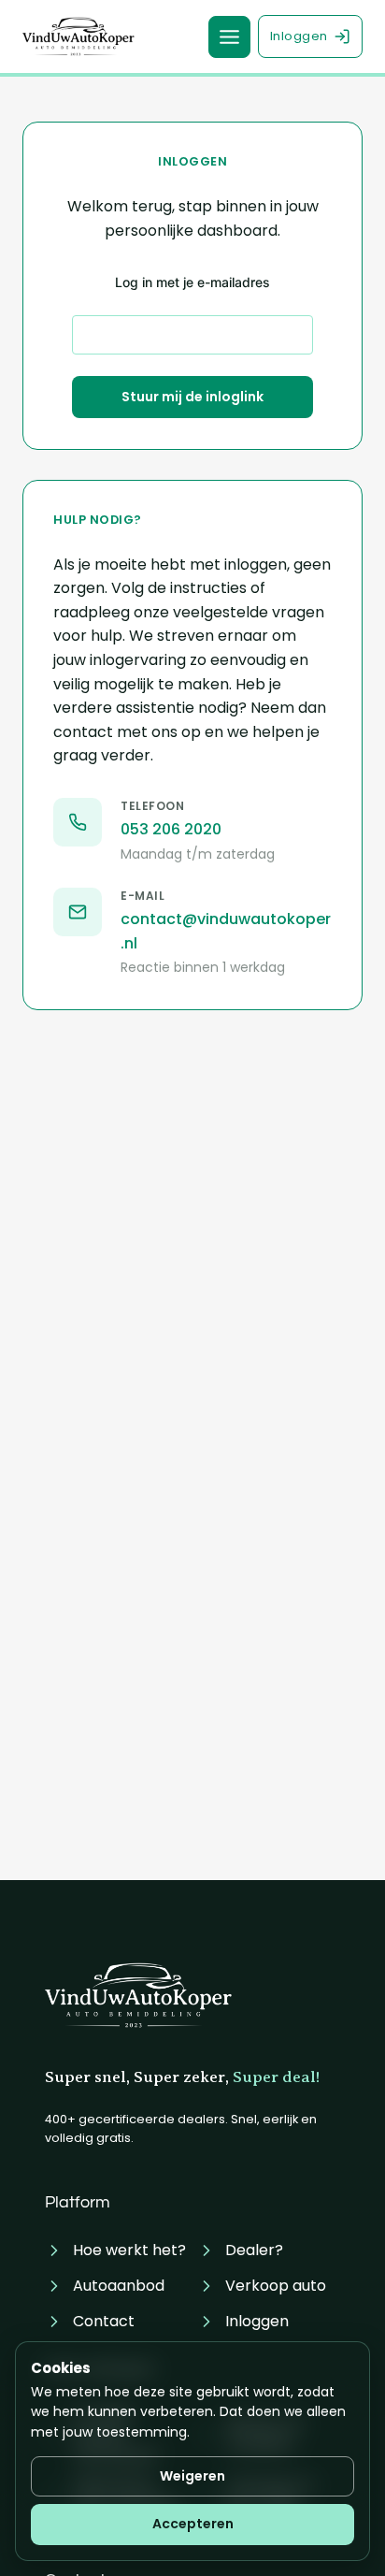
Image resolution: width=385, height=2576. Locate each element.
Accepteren (193, 2524)
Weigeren (192, 2476)
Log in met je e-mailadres (192, 282)
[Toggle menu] (229, 37)
